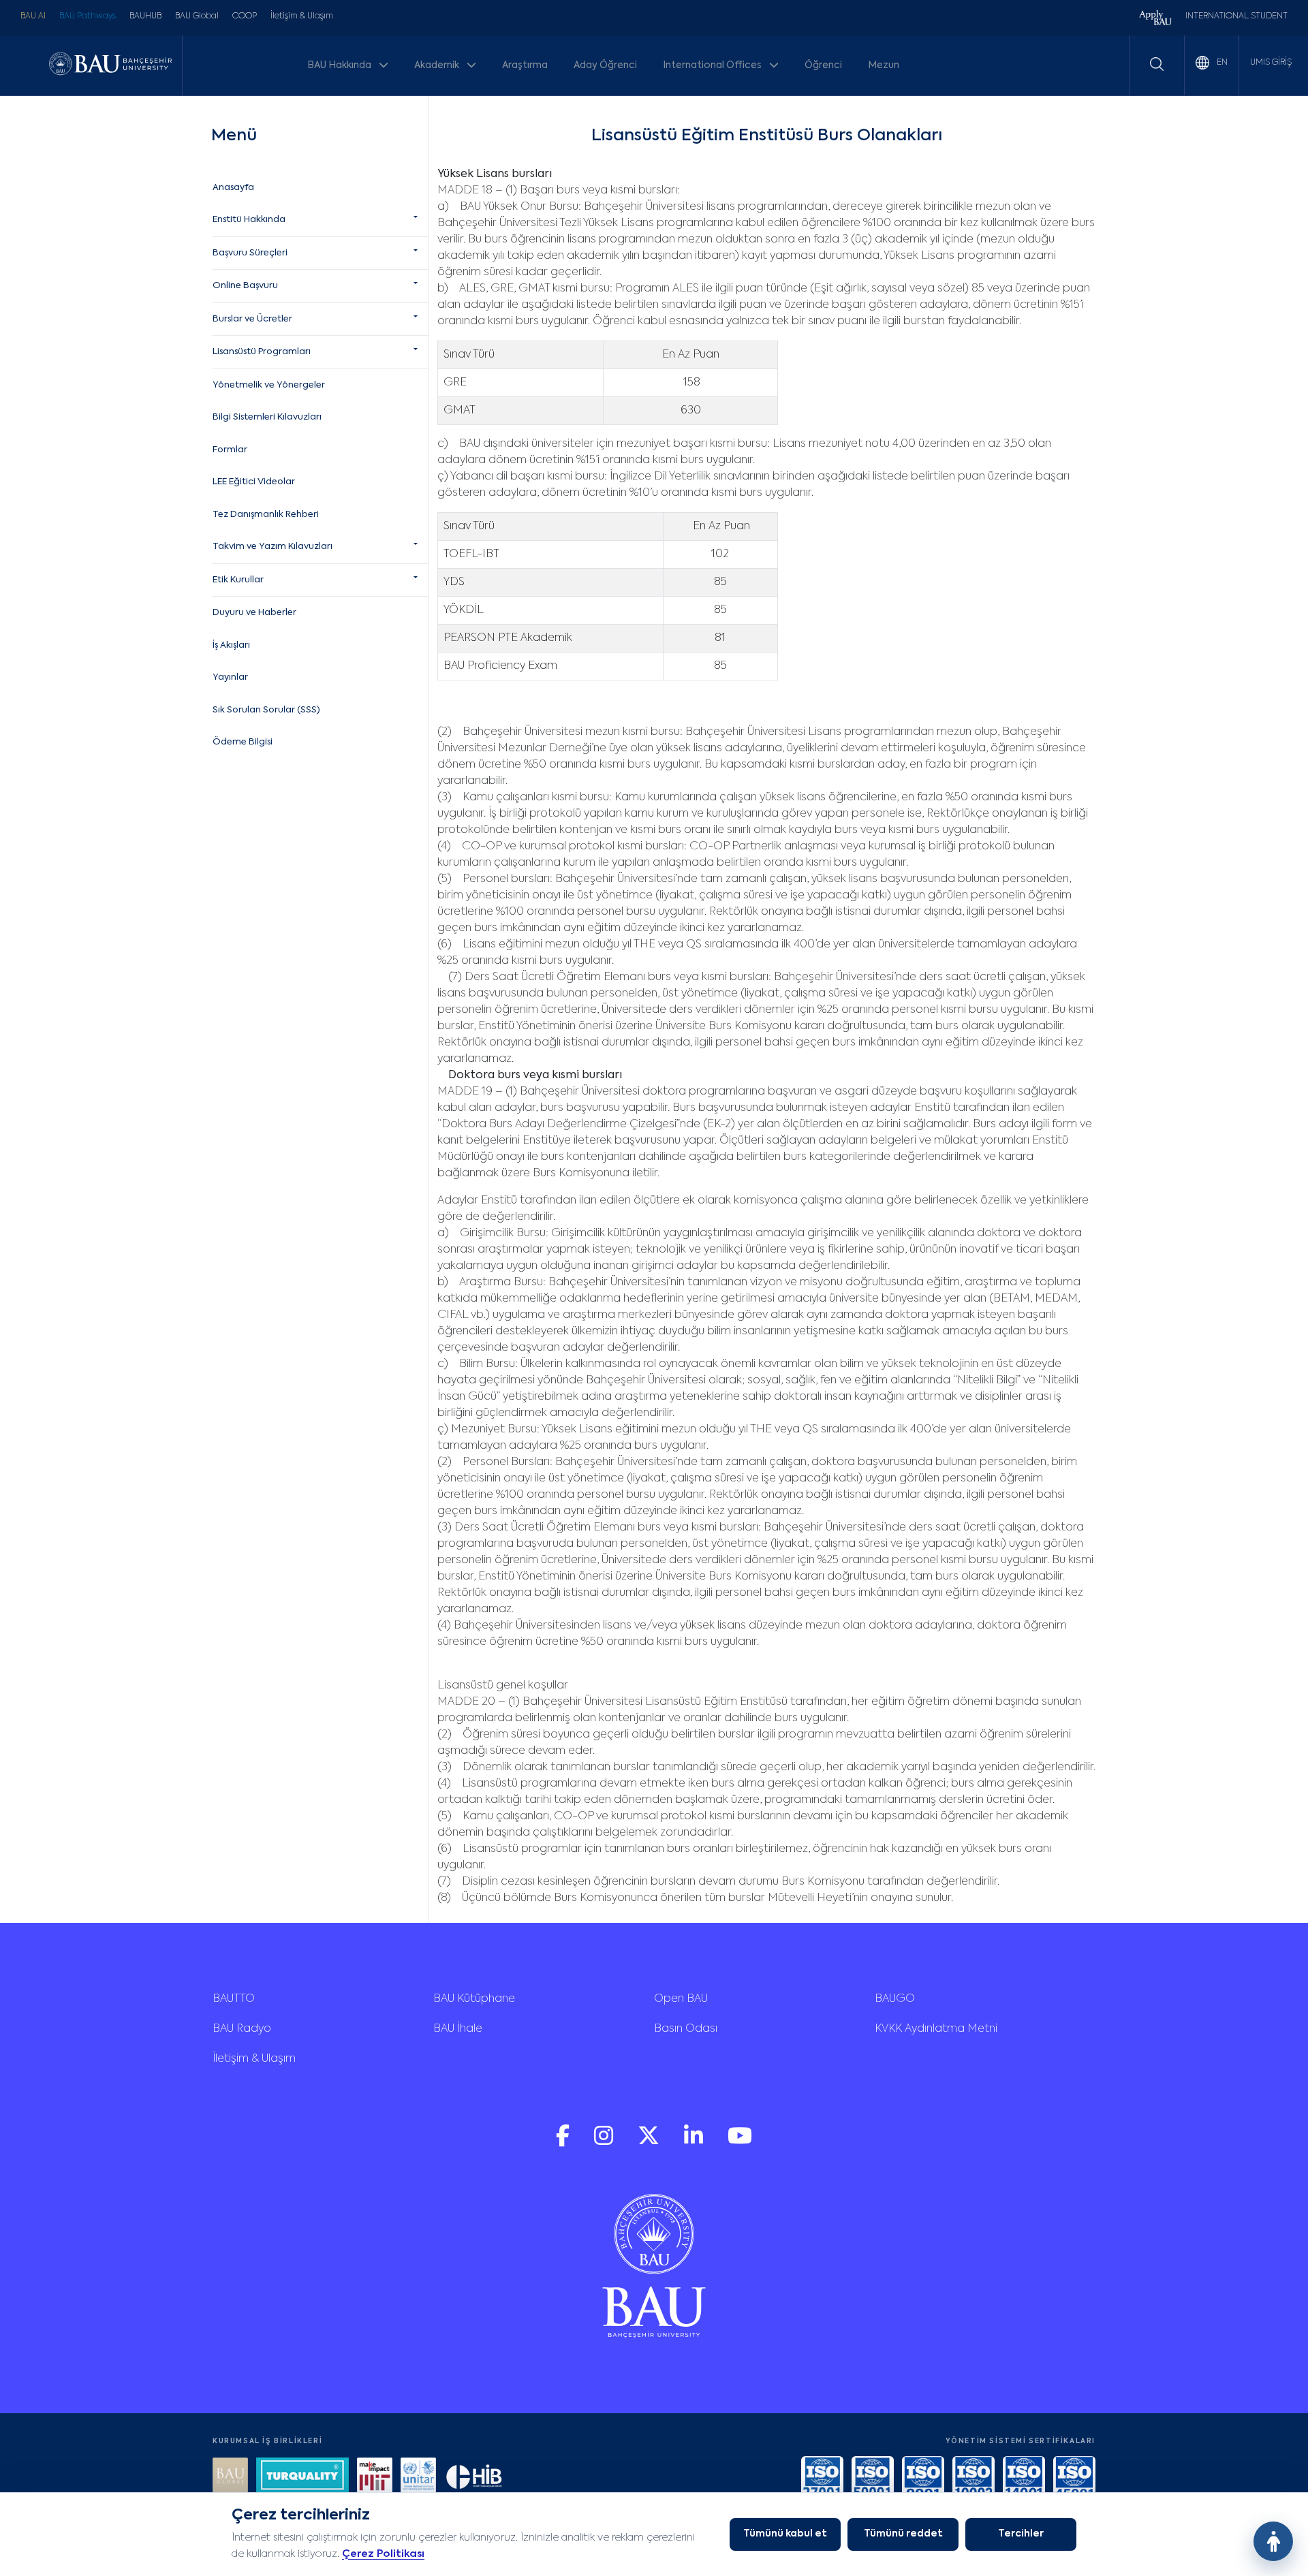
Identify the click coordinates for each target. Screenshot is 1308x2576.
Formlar (230, 450)
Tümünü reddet (903, 2534)
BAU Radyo (242, 2029)
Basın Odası (686, 2029)
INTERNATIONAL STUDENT (1236, 16)
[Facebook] (564, 2142)
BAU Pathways (88, 16)
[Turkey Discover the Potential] (302, 2477)
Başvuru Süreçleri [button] (250, 253)
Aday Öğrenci (605, 65)
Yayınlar (230, 677)
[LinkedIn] (695, 2142)
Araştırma (525, 65)
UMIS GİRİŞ (1271, 63)
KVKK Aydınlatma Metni (936, 2029)
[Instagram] (605, 2142)
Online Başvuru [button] (245, 286)
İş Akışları (231, 645)
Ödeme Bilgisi (243, 742)
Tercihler (1021, 2534)
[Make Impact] (375, 2477)
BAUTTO (234, 1999)
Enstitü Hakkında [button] (249, 220)
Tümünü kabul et (785, 2534)
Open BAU (681, 1999)
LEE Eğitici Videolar (254, 482)
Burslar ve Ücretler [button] (252, 319)
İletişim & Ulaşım (302, 16)
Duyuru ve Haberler (254, 613)
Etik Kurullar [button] (238, 580)
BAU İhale (458, 2029)
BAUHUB (145, 16)
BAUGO (895, 1999)
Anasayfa (233, 188)
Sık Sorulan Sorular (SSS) (266, 710)
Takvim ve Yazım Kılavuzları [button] (272, 547)
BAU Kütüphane (474, 1999)
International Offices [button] (713, 65)
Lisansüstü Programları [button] (262, 352)
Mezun (884, 65)
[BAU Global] (230, 2477)
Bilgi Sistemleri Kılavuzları (267, 417)
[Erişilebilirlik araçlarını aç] (1273, 2541)
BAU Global (197, 16)
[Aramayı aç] (1157, 64)
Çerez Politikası (383, 2554)
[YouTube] (740, 2142)
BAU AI (33, 16)
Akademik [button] (438, 65)
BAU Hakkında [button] (340, 65)
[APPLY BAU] (1155, 19)
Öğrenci (823, 65)
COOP (245, 16)
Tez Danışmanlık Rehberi (266, 515)
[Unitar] (418, 2477)
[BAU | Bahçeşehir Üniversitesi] (110, 65)
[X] (650, 2142)
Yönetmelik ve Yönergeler (269, 385)
